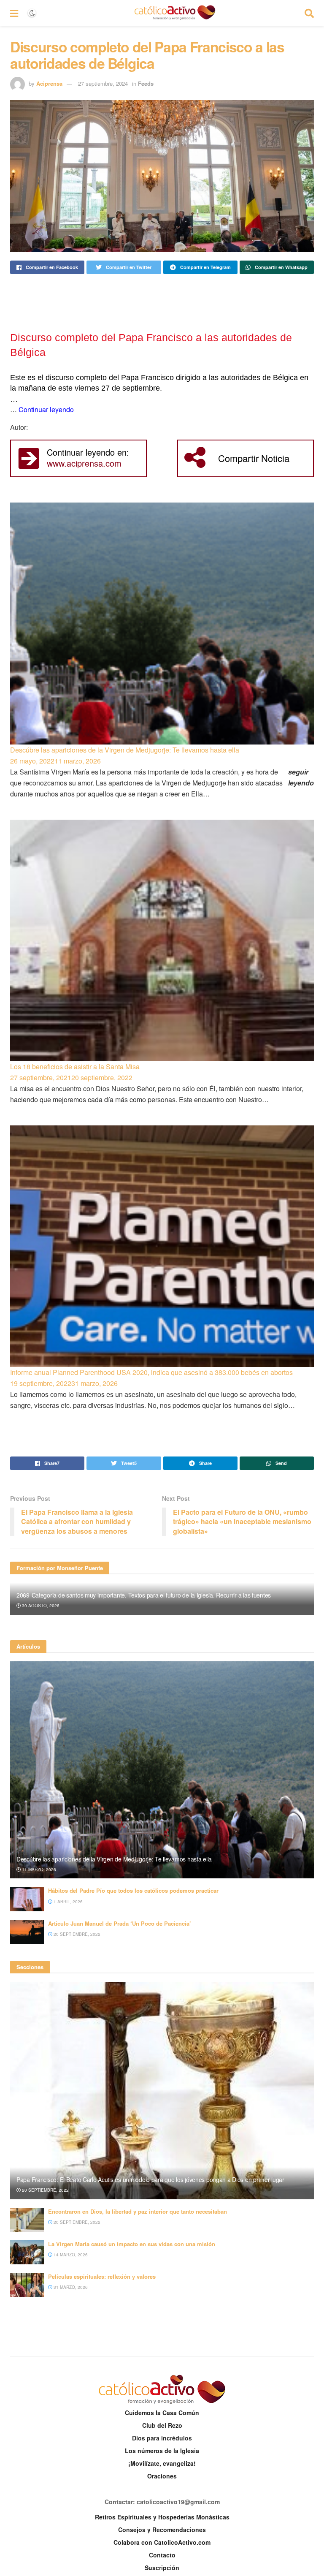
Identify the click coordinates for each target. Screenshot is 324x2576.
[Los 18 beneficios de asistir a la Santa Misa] (162, 940)
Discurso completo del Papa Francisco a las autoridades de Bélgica (151, 345)
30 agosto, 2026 (40, 1606)
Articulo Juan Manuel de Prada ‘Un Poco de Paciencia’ (120, 1923)
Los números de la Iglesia (162, 2451)
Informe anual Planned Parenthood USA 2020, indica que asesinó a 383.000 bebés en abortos (151, 1372)
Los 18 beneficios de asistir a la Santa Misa (75, 1067)
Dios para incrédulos (162, 2438)
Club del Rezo (162, 2425)
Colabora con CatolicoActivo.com (162, 2542)
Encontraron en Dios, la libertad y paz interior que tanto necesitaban (138, 2211)
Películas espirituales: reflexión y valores (102, 2276)
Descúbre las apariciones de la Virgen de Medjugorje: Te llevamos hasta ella (125, 750)
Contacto (162, 2555)
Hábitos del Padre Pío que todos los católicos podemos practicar (133, 1890)
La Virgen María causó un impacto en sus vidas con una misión (132, 2244)
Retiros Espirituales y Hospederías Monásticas (162, 2517)
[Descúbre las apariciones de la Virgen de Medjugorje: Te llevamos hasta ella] (162, 623)
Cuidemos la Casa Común (162, 2413)
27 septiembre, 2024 (103, 83)
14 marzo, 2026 (70, 2255)
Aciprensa (49, 83)
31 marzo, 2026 (70, 2287)
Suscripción (162, 2568)
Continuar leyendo (46, 409)
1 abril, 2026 (67, 1902)
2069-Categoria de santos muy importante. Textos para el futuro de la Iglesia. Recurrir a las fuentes (144, 1595)
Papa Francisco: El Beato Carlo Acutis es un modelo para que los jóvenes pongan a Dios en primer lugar (150, 2179)
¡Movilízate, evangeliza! (162, 2463)
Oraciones (162, 2476)
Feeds (146, 83)
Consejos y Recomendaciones (162, 2530)
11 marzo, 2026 (38, 1870)
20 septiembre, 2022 (76, 1934)
